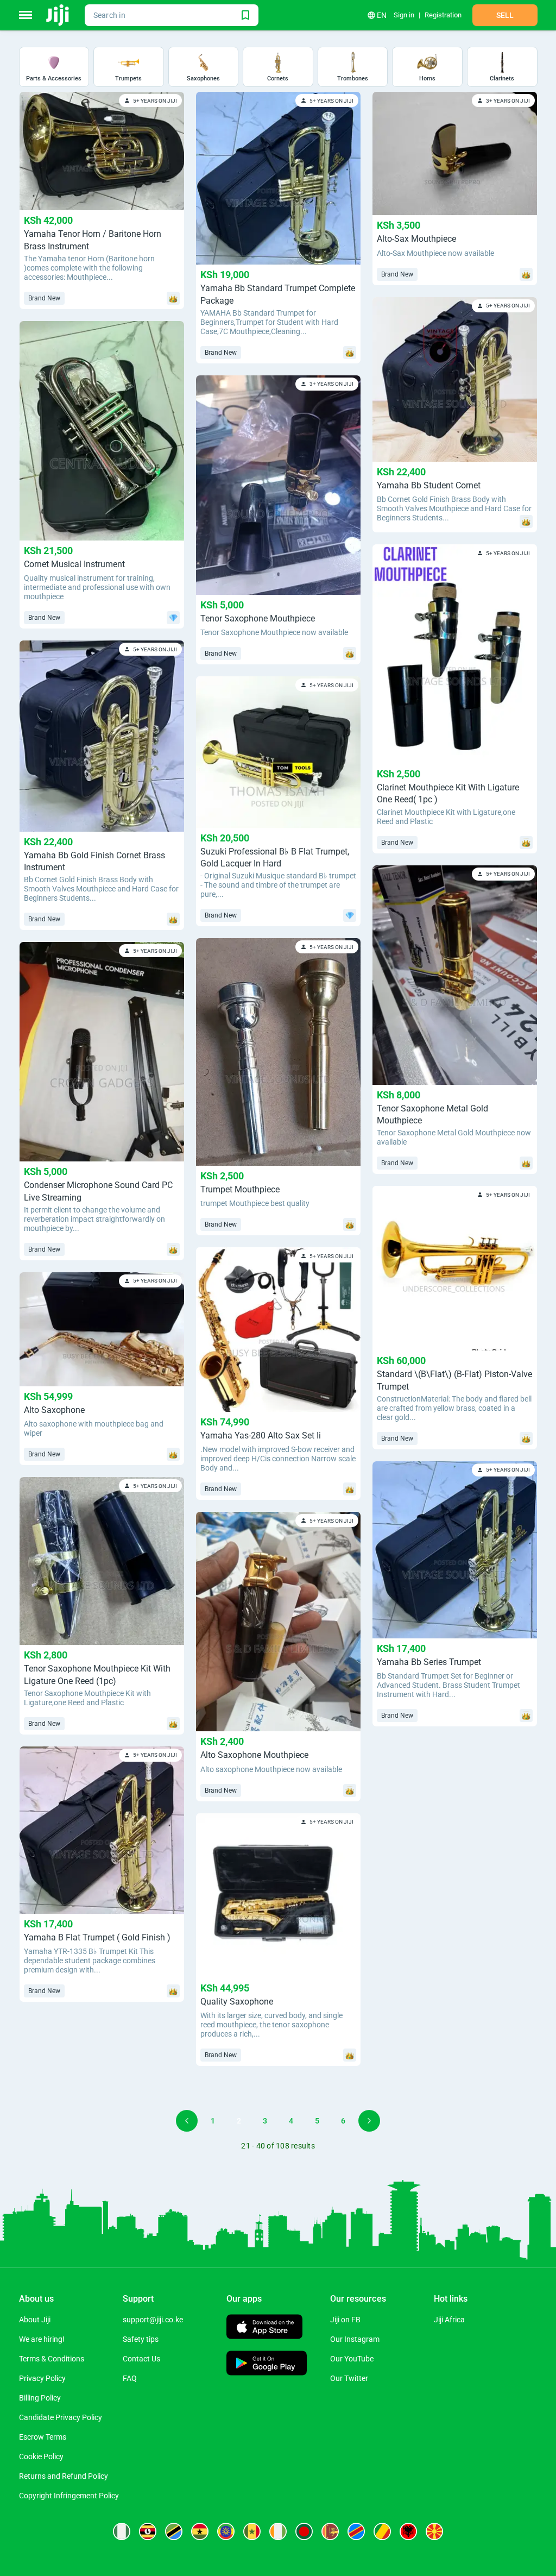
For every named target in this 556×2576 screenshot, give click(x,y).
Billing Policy (40, 2398)
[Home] (58, 15)
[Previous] (187, 2121)
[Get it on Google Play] (267, 2364)
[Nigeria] (122, 2531)
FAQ (130, 2378)
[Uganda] (148, 2531)
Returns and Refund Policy (64, 2476)
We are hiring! (42, 2339)
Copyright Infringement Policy (69, 2496)
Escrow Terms (43, 2437)
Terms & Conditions (52, 2359)
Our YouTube (352, 2359)
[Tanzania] (174, 2531)
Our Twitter (349, 2378)
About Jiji (35, 2320)
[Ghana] (200, 2531)
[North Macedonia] (434, 2531)
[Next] (369, 2121)
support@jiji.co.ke (153, 2320)
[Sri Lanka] (330, 2531)
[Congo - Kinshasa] (356, 2531)
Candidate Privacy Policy (61, 2417)
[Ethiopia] (226, 2531)
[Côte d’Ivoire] (278, 2531)
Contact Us (141, 2359)
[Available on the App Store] (264, 2328)
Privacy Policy (42, 2378)
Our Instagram (355, 2339)
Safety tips (141, 2339)
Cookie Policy (41, 2456)
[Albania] (408, 2531)
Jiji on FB (345, 2320)
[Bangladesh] (304, 2531)
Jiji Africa (449, 2320)
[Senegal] (252, 2531)
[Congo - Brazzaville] (382, 2531)
